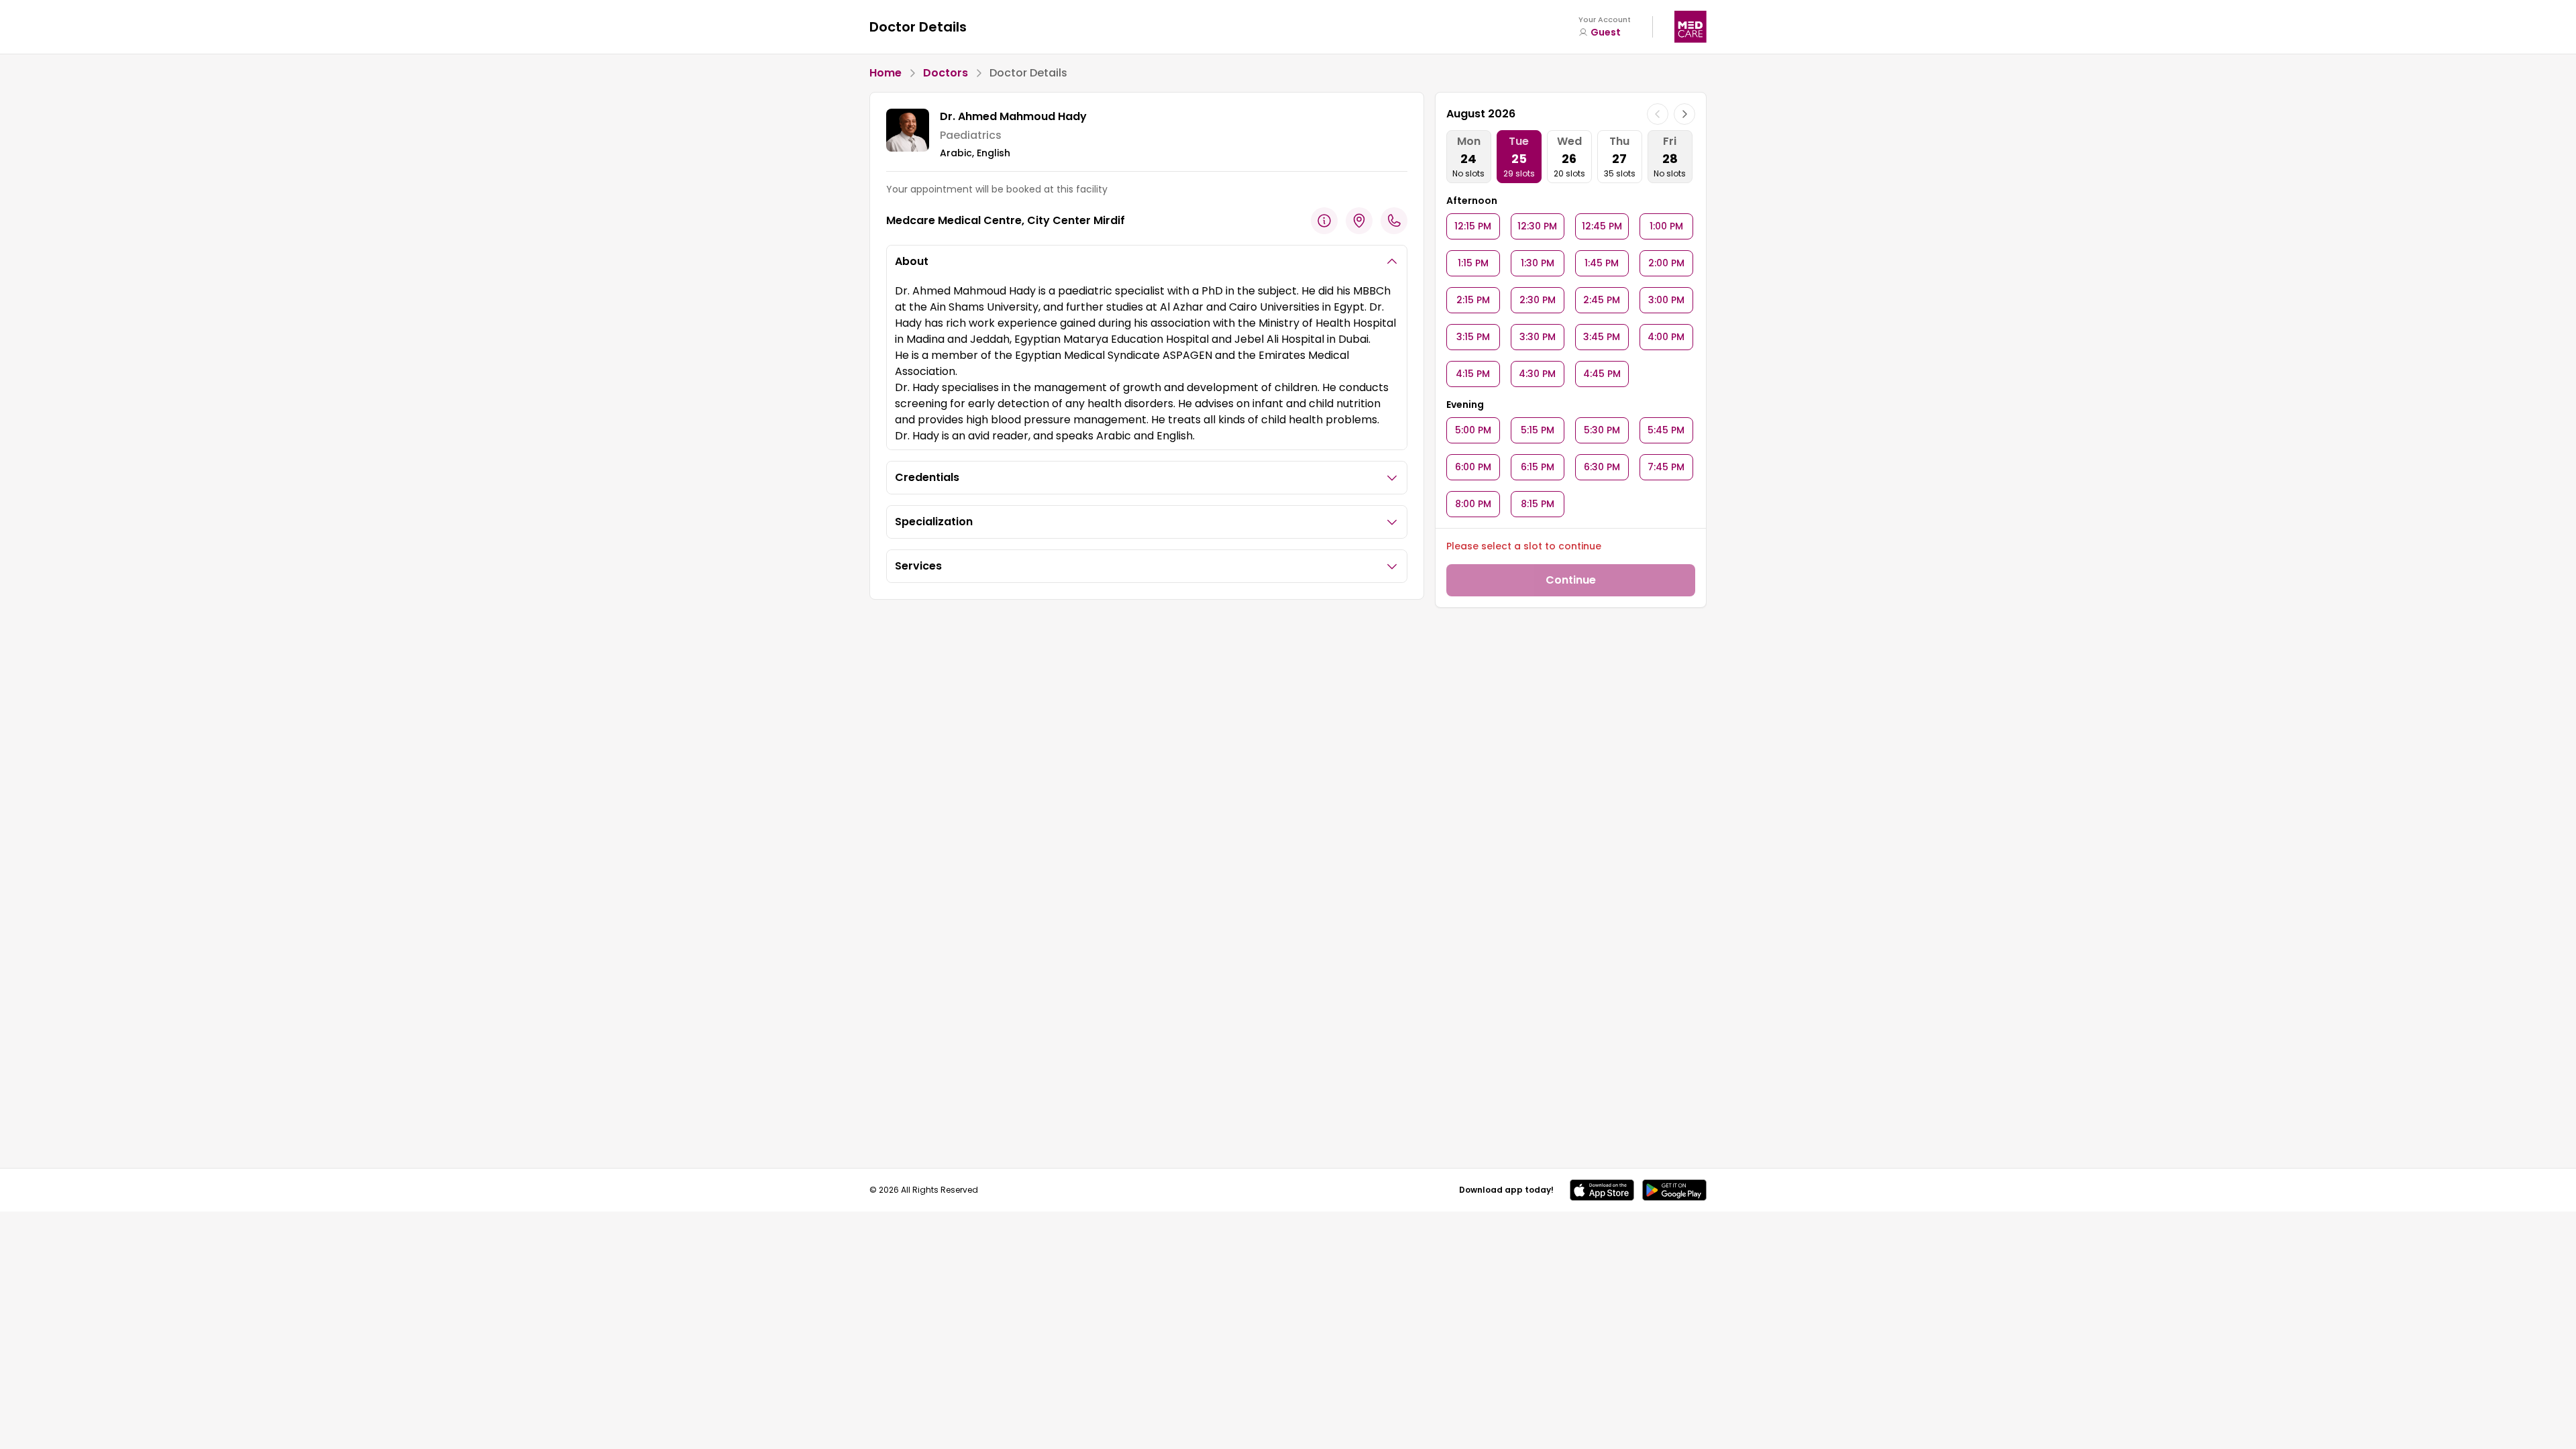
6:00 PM (1473, 467)
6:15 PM (1538, 467)
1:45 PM (1602, 263)
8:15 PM (1538, 504)
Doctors (946, 73)
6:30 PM (1602, 467)
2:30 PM (1538, 300)
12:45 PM (1602, 226)
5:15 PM (1538, 430)
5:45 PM (1666, 430)
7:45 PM (1666, 467)
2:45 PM (1602, 300)
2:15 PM (1473, 300)
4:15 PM (1473, 374)
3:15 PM (1473, 337)
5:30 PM (1602, 430)
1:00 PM (1666, 226)
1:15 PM (1473, 263)
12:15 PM (1473, 226)
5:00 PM (1473, 430)
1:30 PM (1538, 263)
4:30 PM (1537, 374)
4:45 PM (1602, 374)
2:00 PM (1666, 263)
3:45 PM (1602, 337)
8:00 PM (1473, 504)
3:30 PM (1538, 337)
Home (885, 73)
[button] (1602, 1190)
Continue (1571, 580)
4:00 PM (1666, 337)
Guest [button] (1606, 32)
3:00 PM (1666, 300)
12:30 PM (1537, 226)
